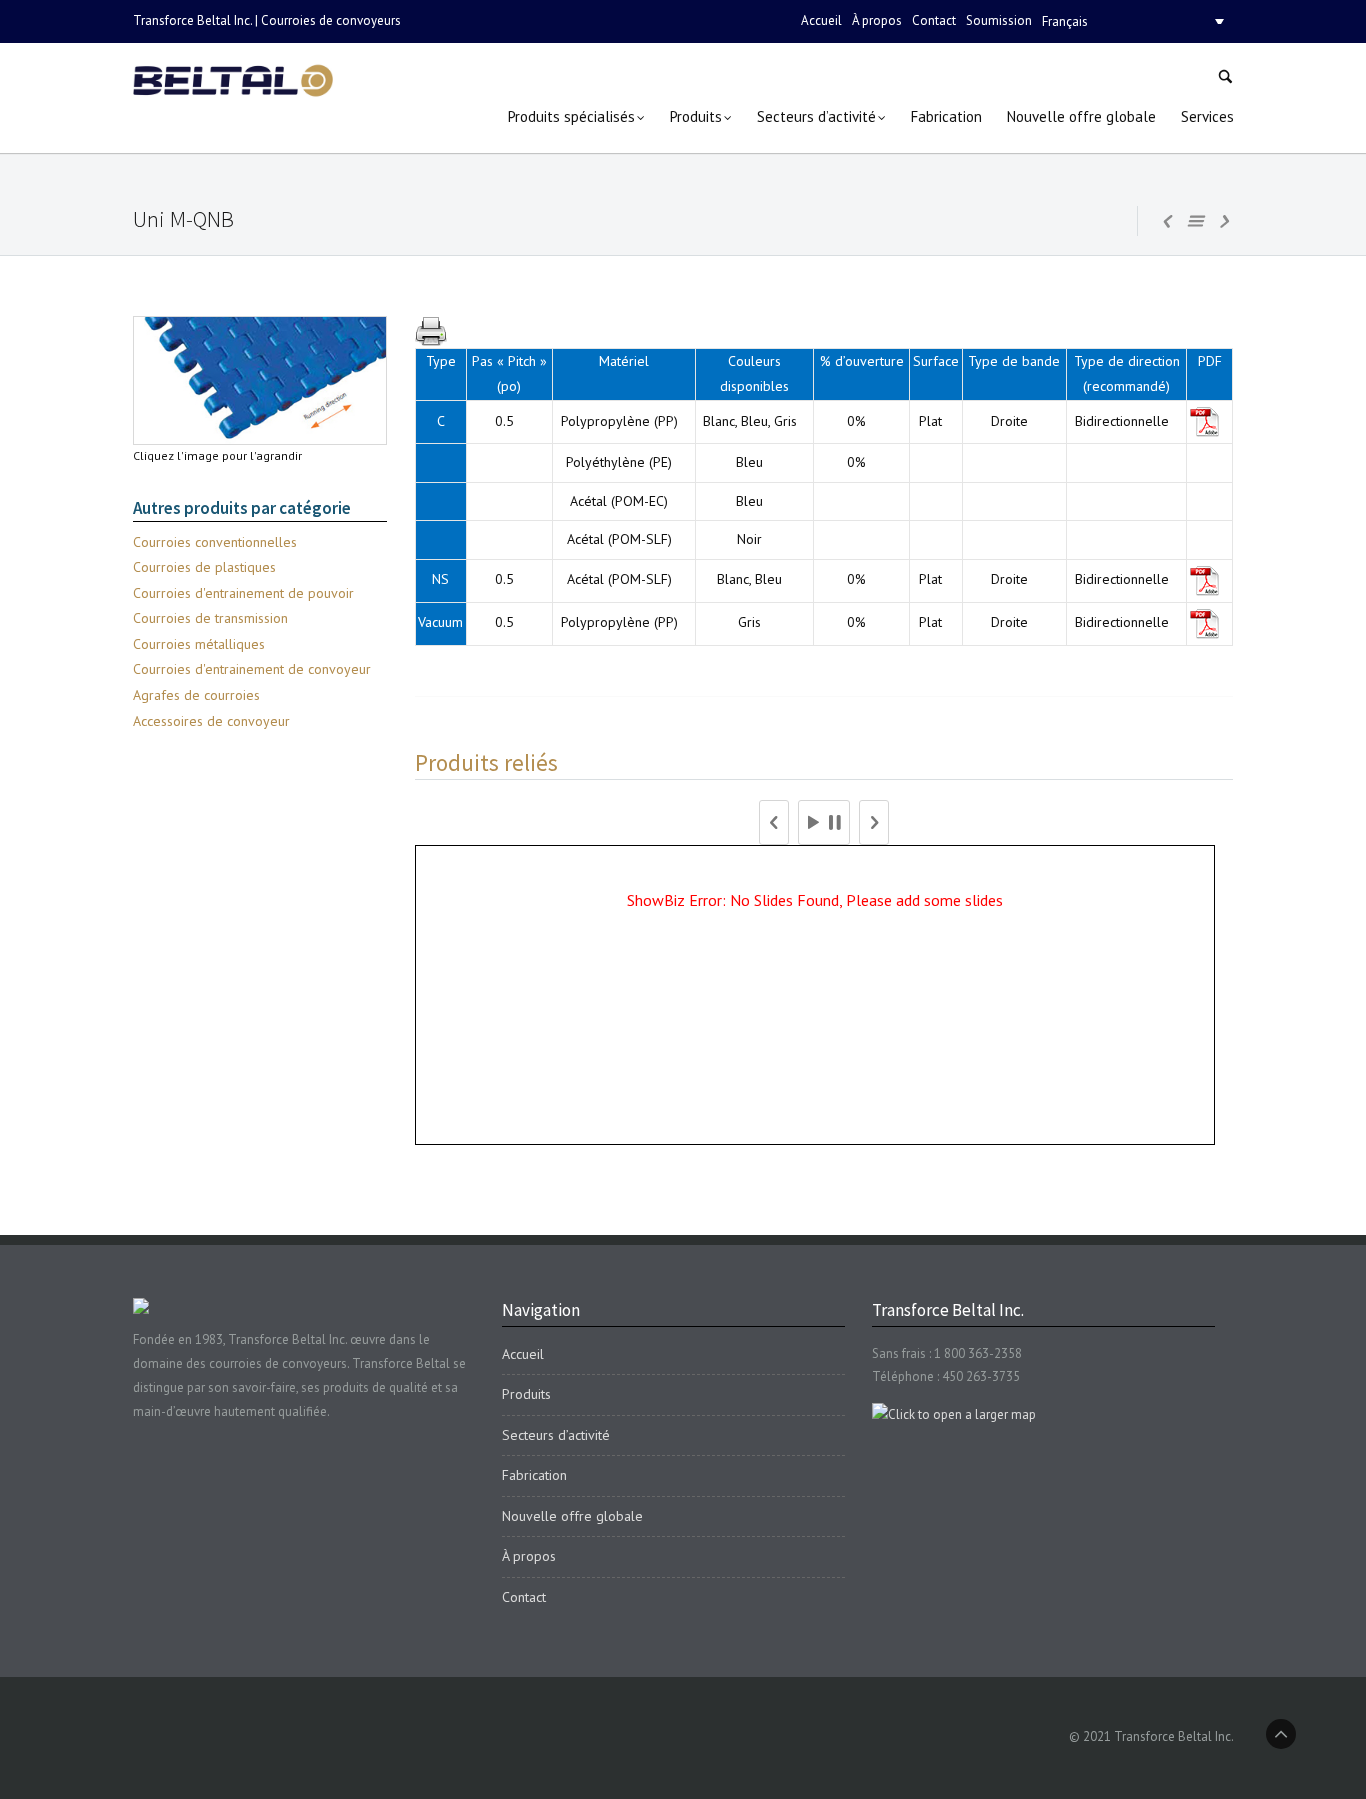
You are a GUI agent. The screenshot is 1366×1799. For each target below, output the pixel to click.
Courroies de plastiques (204, 567)
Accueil (821, 20)
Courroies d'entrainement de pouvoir (243, 593)
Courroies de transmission (210, 618)
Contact (934, 20)
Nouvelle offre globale (572, 1516)
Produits (526, 1394)
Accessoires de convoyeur (211, 721)
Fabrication (534, 1475)
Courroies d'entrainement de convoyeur (252, 669)
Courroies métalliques (199, 644)
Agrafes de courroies (196, 695)
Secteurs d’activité (556, 1435)
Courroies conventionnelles (215, 542)
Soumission (999, 20)
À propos (877, 20)
